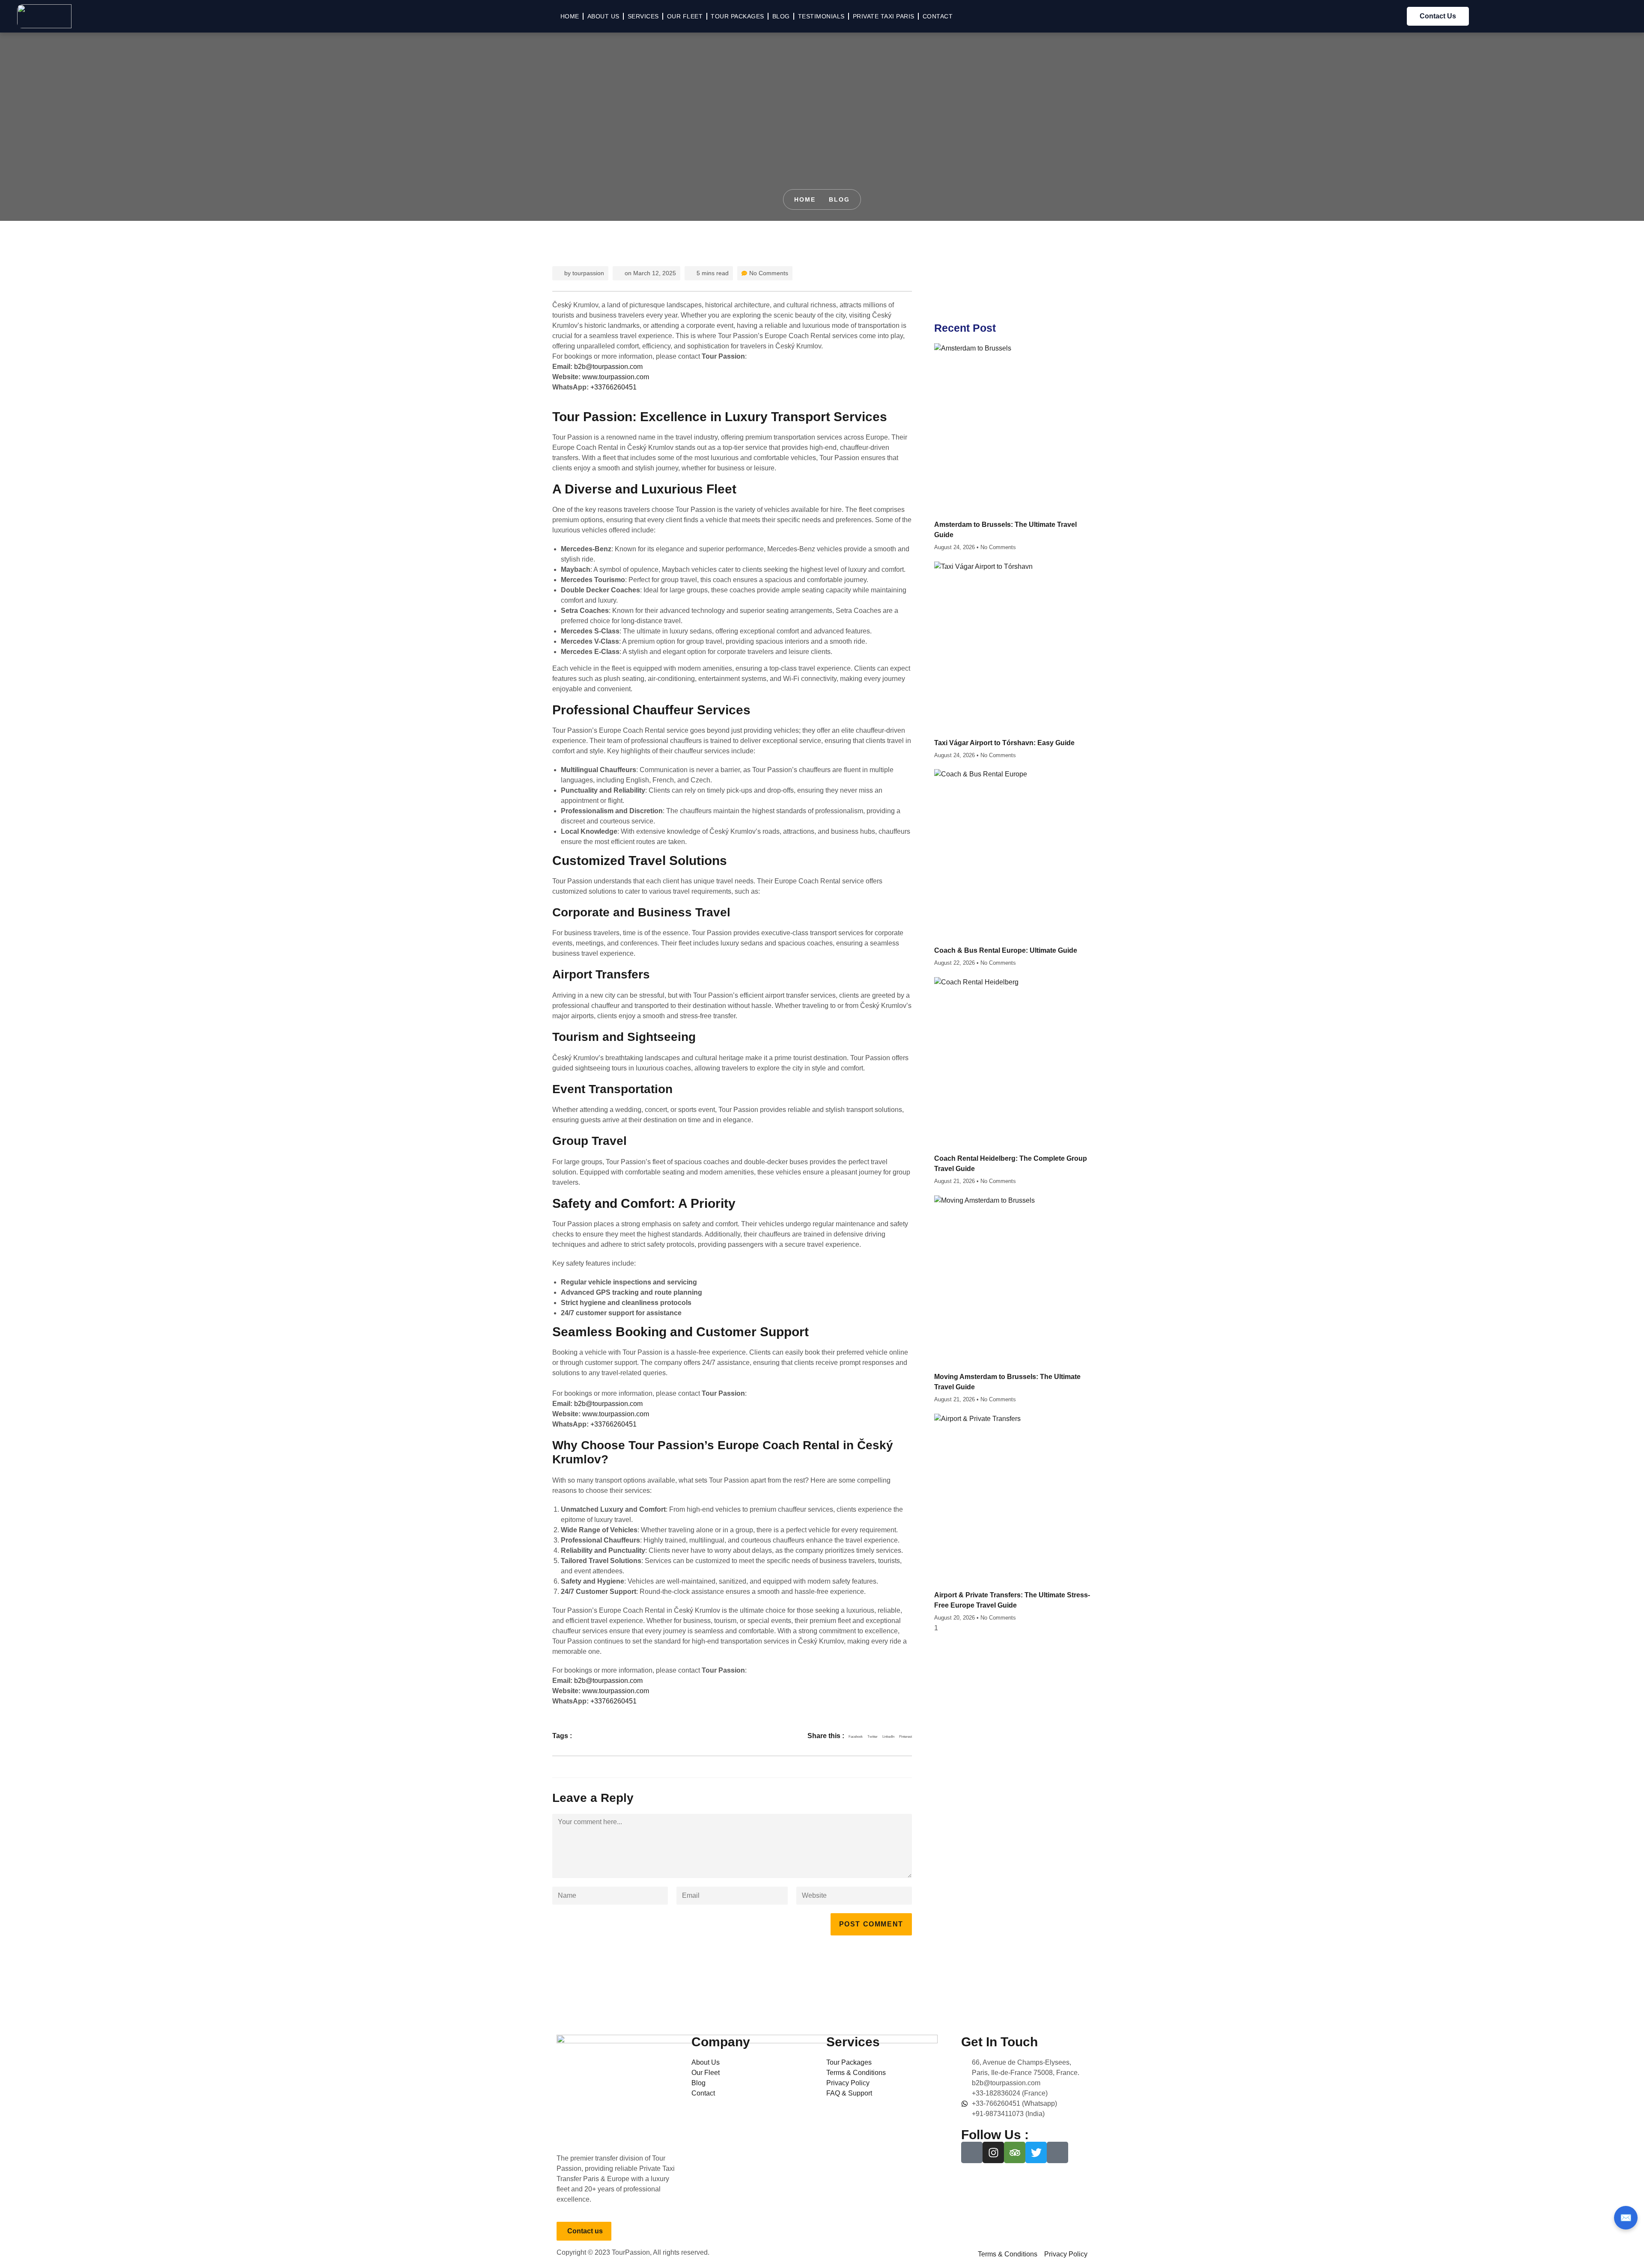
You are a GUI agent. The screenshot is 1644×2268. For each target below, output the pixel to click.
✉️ (1626, 2218)
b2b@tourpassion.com (608, 367)
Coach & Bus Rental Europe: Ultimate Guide (1006, 950)
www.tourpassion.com (616, 377)
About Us (603, 16)
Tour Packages (737, 16)
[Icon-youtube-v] (1057, 2152)
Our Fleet (685, 16)
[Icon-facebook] (972, 2152)
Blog (781, 16)
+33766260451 (614, 387)
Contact (938, 16)
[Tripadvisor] (1015, 2152)
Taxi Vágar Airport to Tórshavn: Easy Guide (1004, 743)
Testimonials (821, 16)
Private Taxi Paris (884, 16)
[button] (856, 1737)
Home (570, 16)
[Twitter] (1036, 2152)
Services (643, 16)
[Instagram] (993, 2152)
